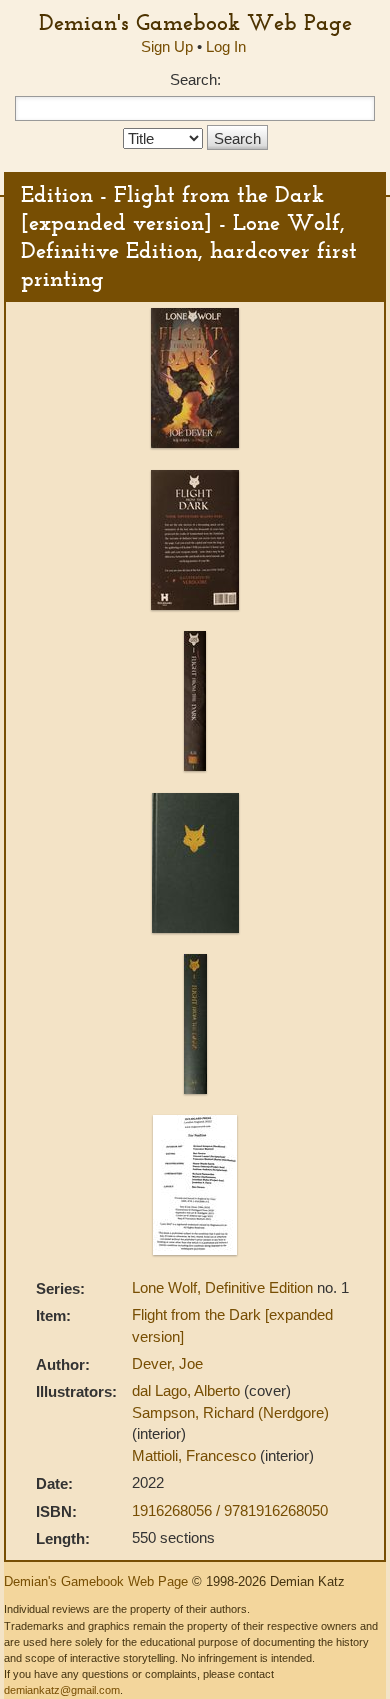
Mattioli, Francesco (196, 1455)
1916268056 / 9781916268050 (230, 1510)
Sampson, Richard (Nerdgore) (230, 1412)
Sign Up (167, 46)
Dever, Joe (167, 1363)
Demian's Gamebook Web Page (195, 22)
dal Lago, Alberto (188, 1390)
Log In (226, 46)
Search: (195, 79)
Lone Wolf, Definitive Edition (224, 1287)
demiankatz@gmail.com (62, 1690)
